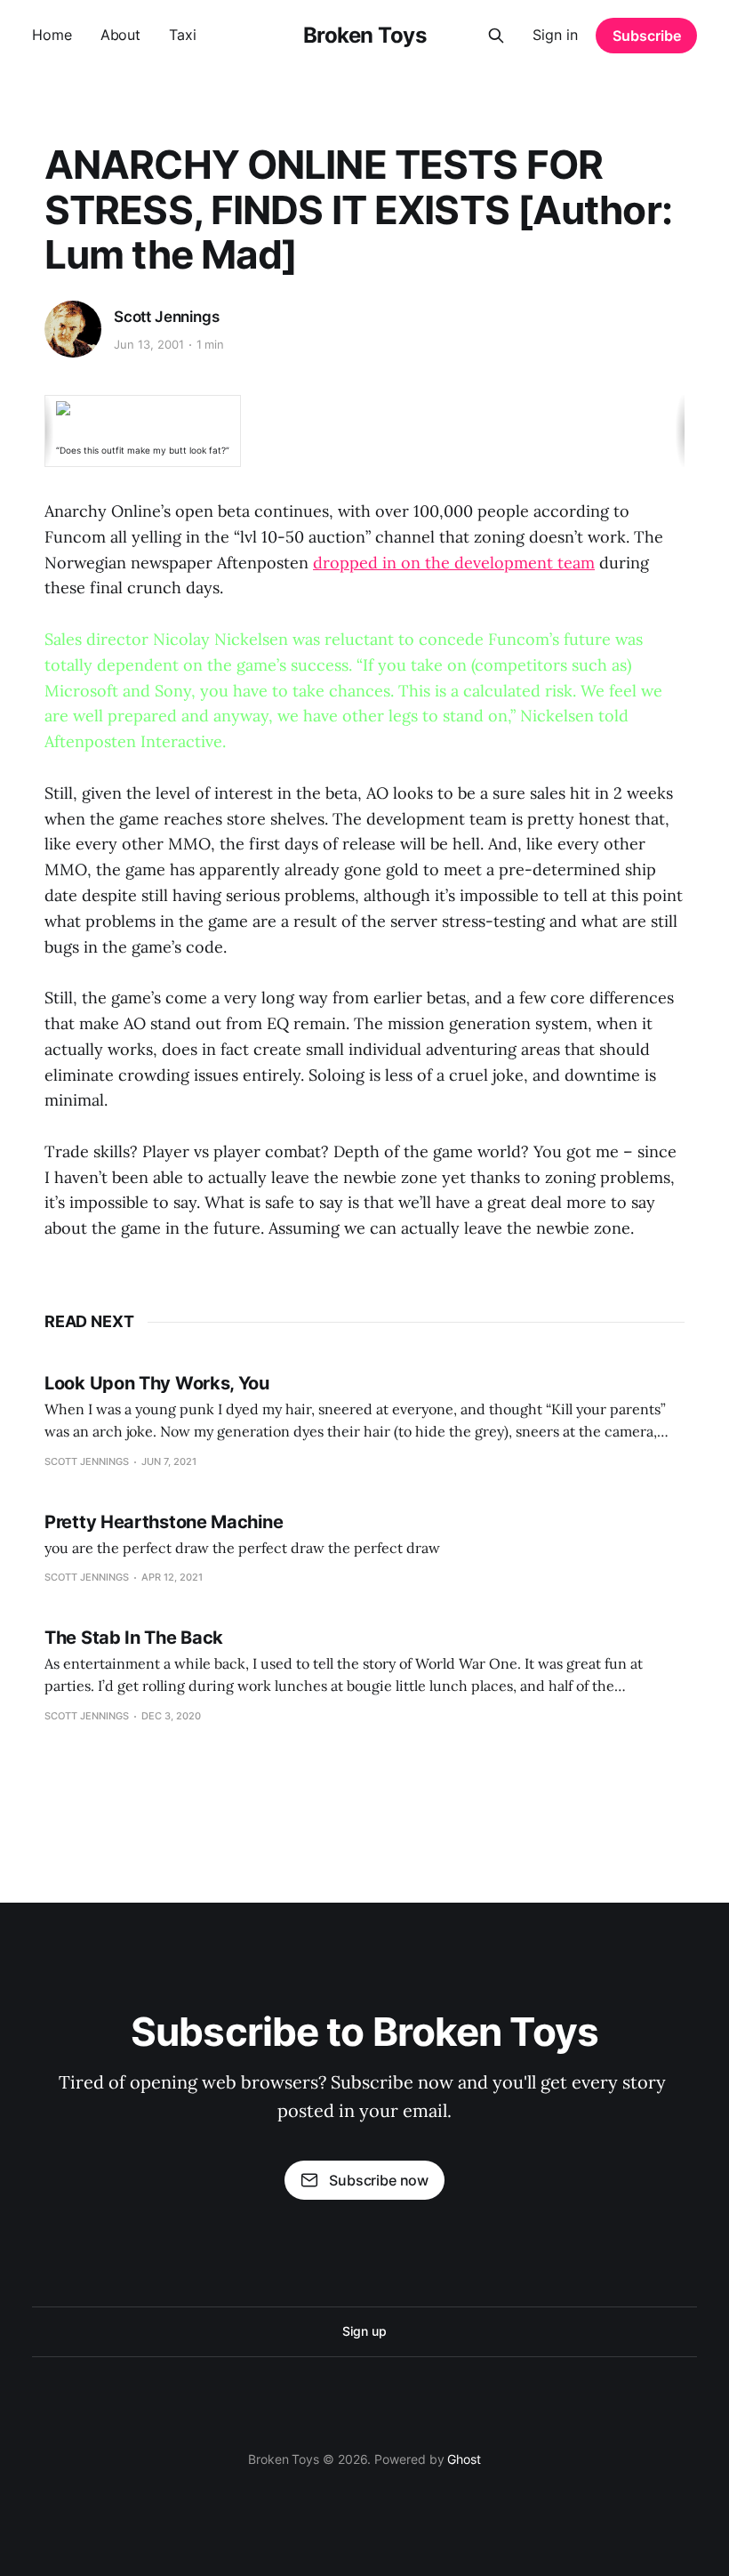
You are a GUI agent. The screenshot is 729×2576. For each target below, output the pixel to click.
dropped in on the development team (454, 563)
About (121, 35)
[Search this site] (496, 36)
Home (52, 35)
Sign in (555, 35)
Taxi (183, 35)
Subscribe (647, 36)
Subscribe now (379, 2180)
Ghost (464, 2459)
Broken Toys (365, 36)
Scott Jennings (167, 317)
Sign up (364, 2331)
